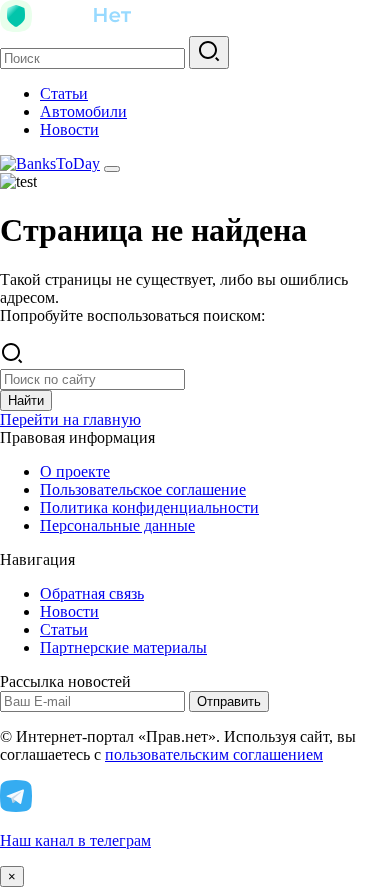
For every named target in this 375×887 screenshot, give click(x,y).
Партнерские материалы (123, 647)
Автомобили (83, 111)
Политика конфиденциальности (149, 507)
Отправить (229, 701)
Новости (69, 129)
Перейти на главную (70, 419)
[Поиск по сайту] (209, 52)
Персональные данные (117, 525)
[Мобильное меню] (112, 169)
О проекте (75, 471)
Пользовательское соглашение (143, 489)
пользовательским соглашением (214, 754)
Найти (26, 400)
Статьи (64, 93)
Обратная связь (92, 593)
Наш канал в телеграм (75, 840)
